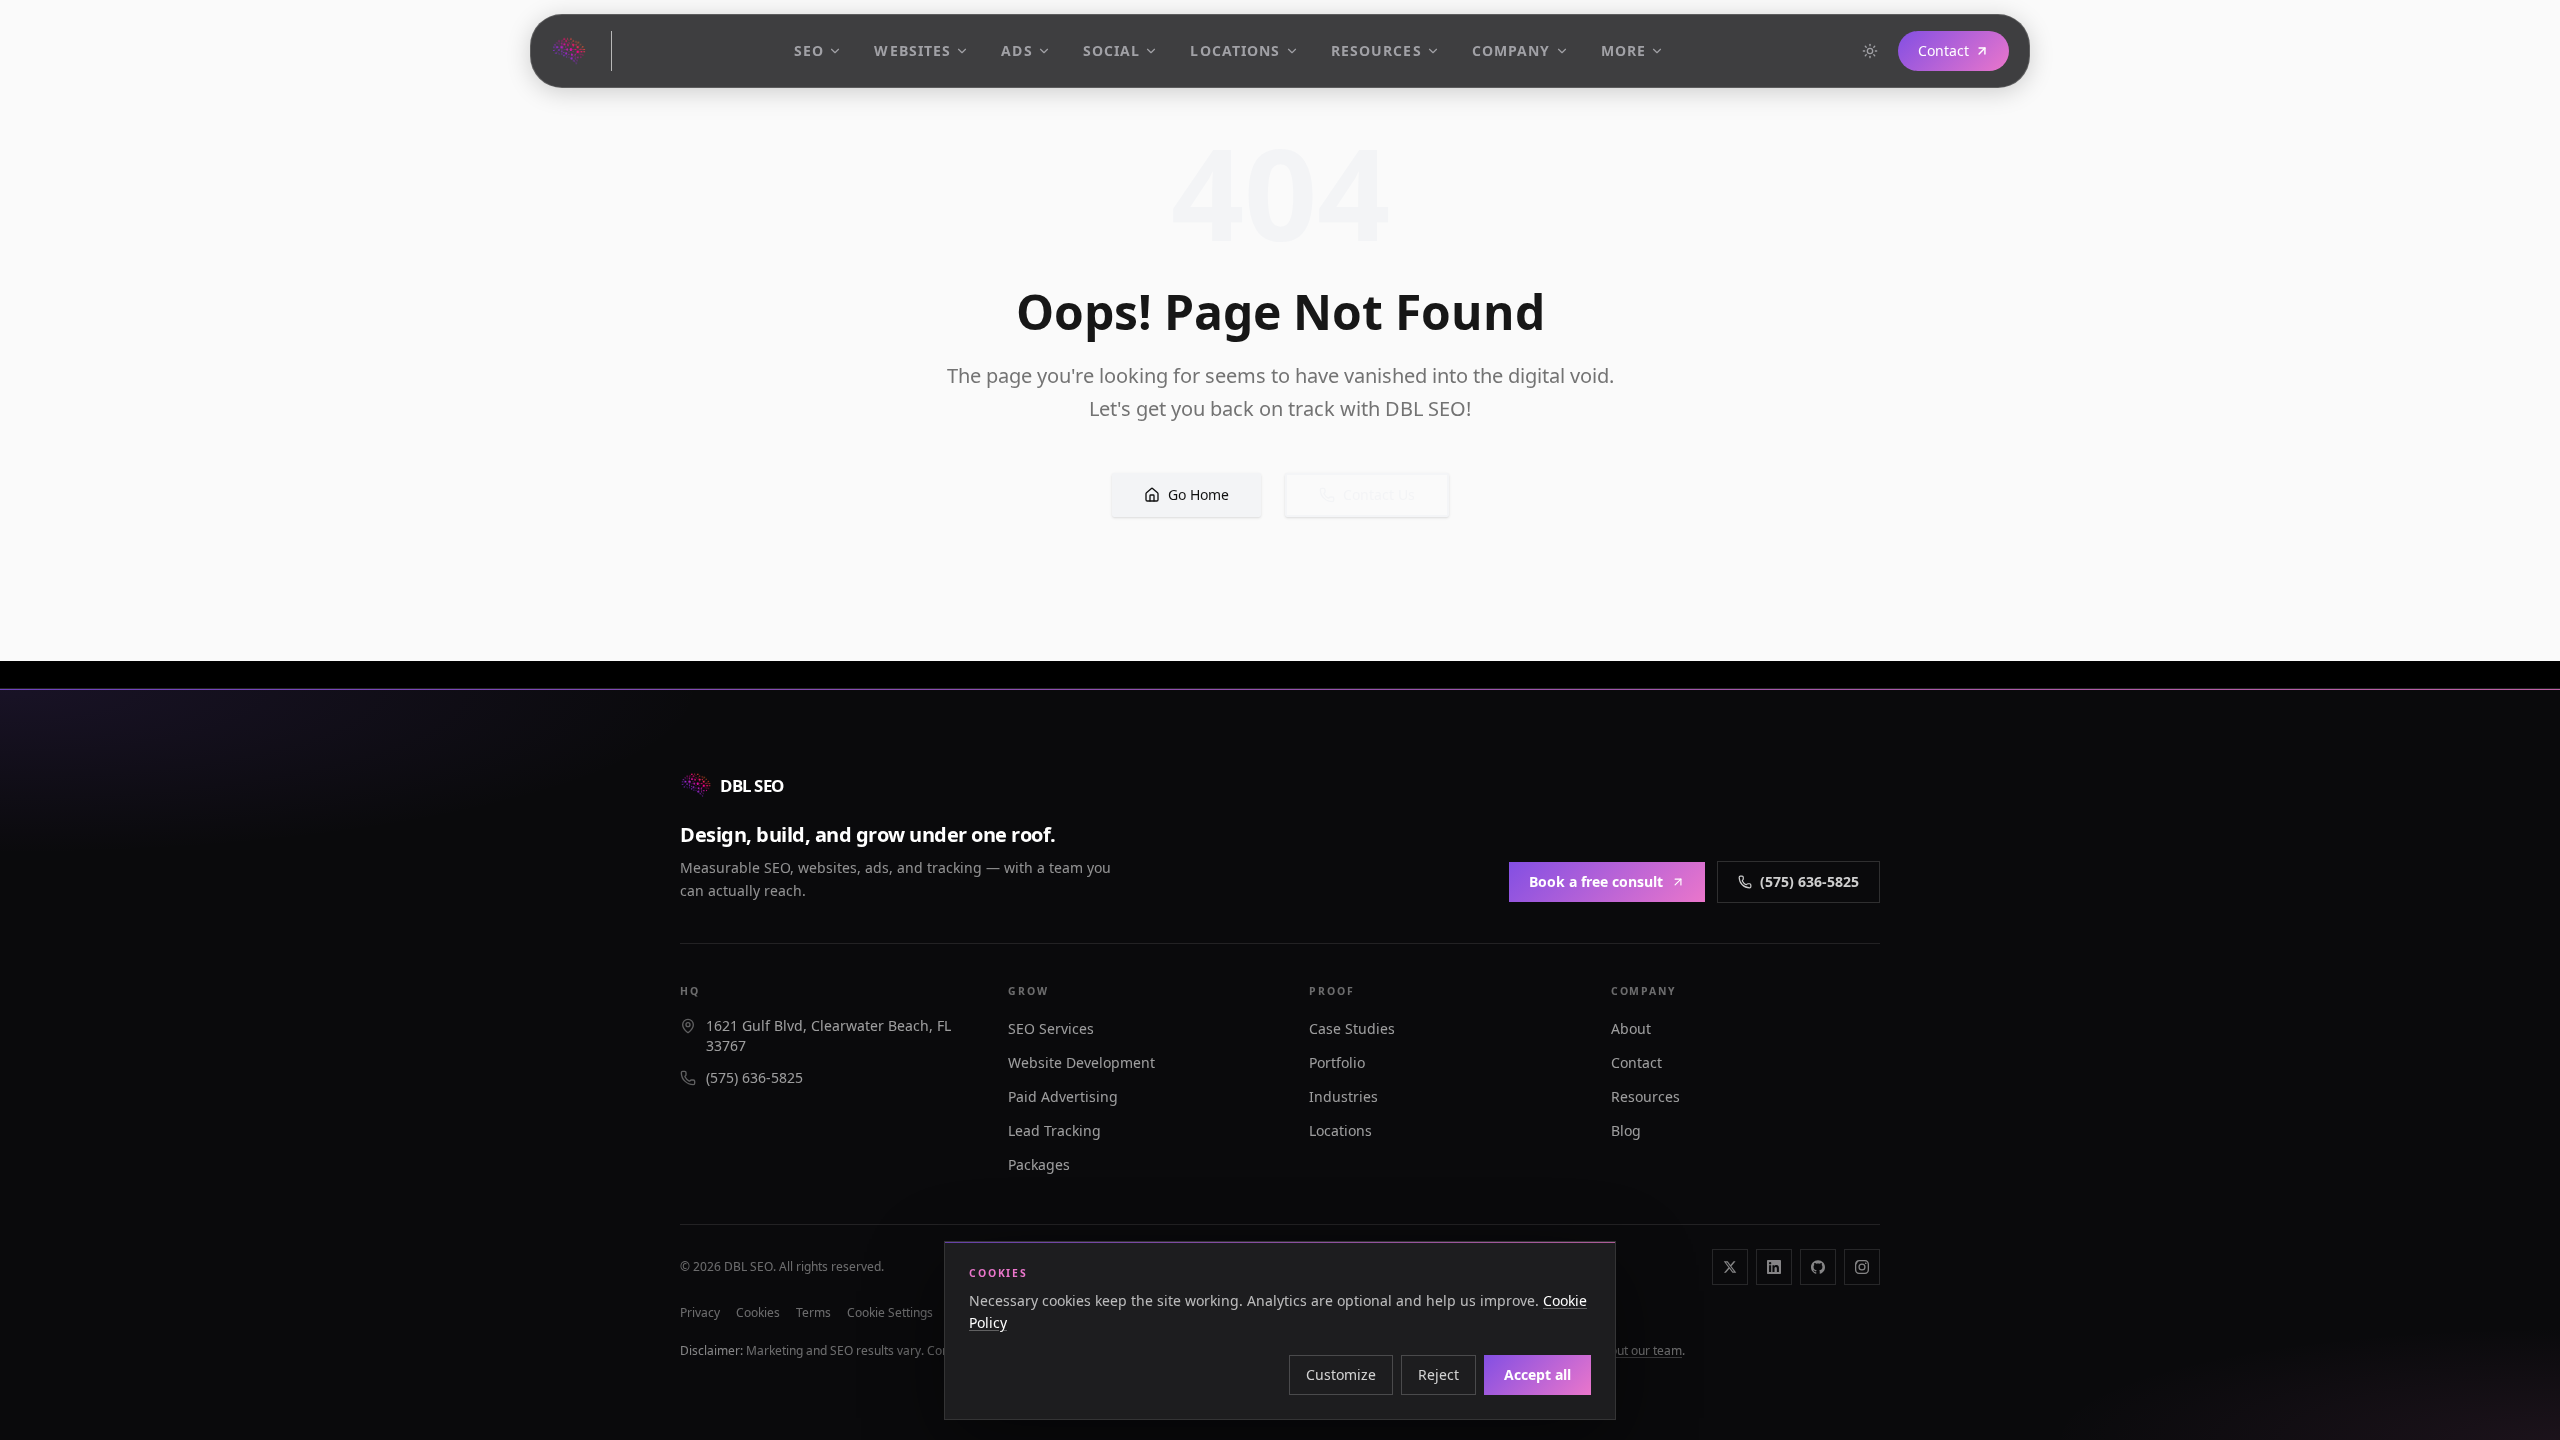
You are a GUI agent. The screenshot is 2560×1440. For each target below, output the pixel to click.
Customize (1341, 1374)
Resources (1376, 50)
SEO (809, 50)
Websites (912, 50)
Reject (1438, 1374)
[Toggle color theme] (1870, 51)
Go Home (1198, 494)
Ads (1016, 50)
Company (1511, 50)
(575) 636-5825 (1809, 881)
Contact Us (1379, 494)
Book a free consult (1596, 881)
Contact (1943, 50)
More (1623, 50)
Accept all (1537, 1374)
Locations (1235, 50)
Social (1112, 50)
